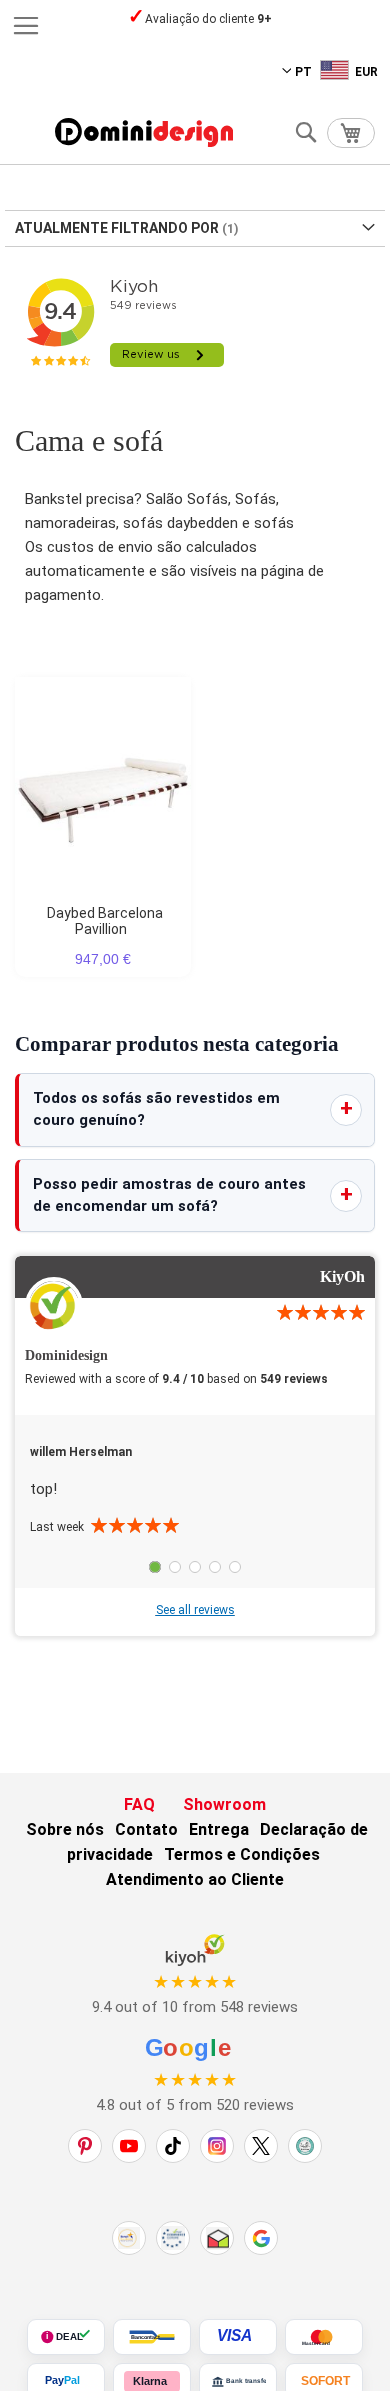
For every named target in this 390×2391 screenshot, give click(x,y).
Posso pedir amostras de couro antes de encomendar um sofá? (169, 1195)
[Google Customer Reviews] (261, 2238)
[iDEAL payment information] (66, 2337)
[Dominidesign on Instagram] (217, 2146)
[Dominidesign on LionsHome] (305, 2146)
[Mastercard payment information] (324, 2337)
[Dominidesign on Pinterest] (85, 2146)
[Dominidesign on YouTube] (129, 2146)
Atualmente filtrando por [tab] (117, 228)
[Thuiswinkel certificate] (217, 2238)
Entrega (219, 1829)
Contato (146, 1829)
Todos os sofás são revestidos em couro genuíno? (156, 1109)
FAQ (139, 1804)
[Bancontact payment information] (152, 2337)
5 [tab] (235, 1567)
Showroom (224, 1804)
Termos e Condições (242, 1854)
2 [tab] (175, 1567)
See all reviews (195, 1610)
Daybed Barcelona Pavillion (105, 921)
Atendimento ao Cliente (195, 1879)
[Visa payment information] (238, 2337)
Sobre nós (65, 1829)
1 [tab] (155, 1567)
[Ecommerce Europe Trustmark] (173, 2238)
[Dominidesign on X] (261, 2146)
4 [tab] (215, 1567)
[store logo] (144, 132)
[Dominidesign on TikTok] (173, 2146)
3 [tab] (195, 1567)
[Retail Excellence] (129, 2238)
